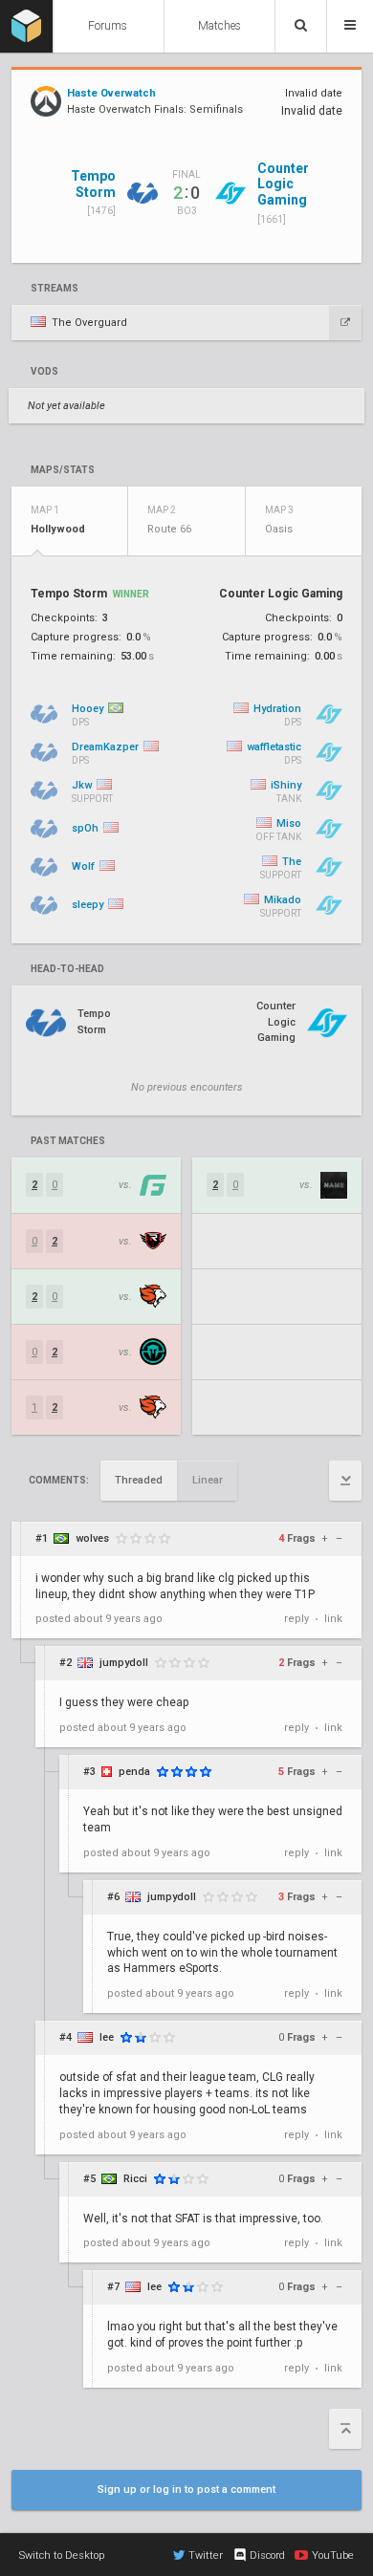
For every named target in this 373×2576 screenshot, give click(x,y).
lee (107, 2037)
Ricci (135, 2179)
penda (134, 1772)
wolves (92, 1538)
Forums (108, 26)
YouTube (333, 2555)
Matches (219, 26)
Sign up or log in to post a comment (186, 2489)
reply (296, 1619)
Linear (208, 1480)
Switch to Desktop (62, 2555)
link (333, 1619)
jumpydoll (124, 1663)
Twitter (206, 2555)
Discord (267, 2555)
